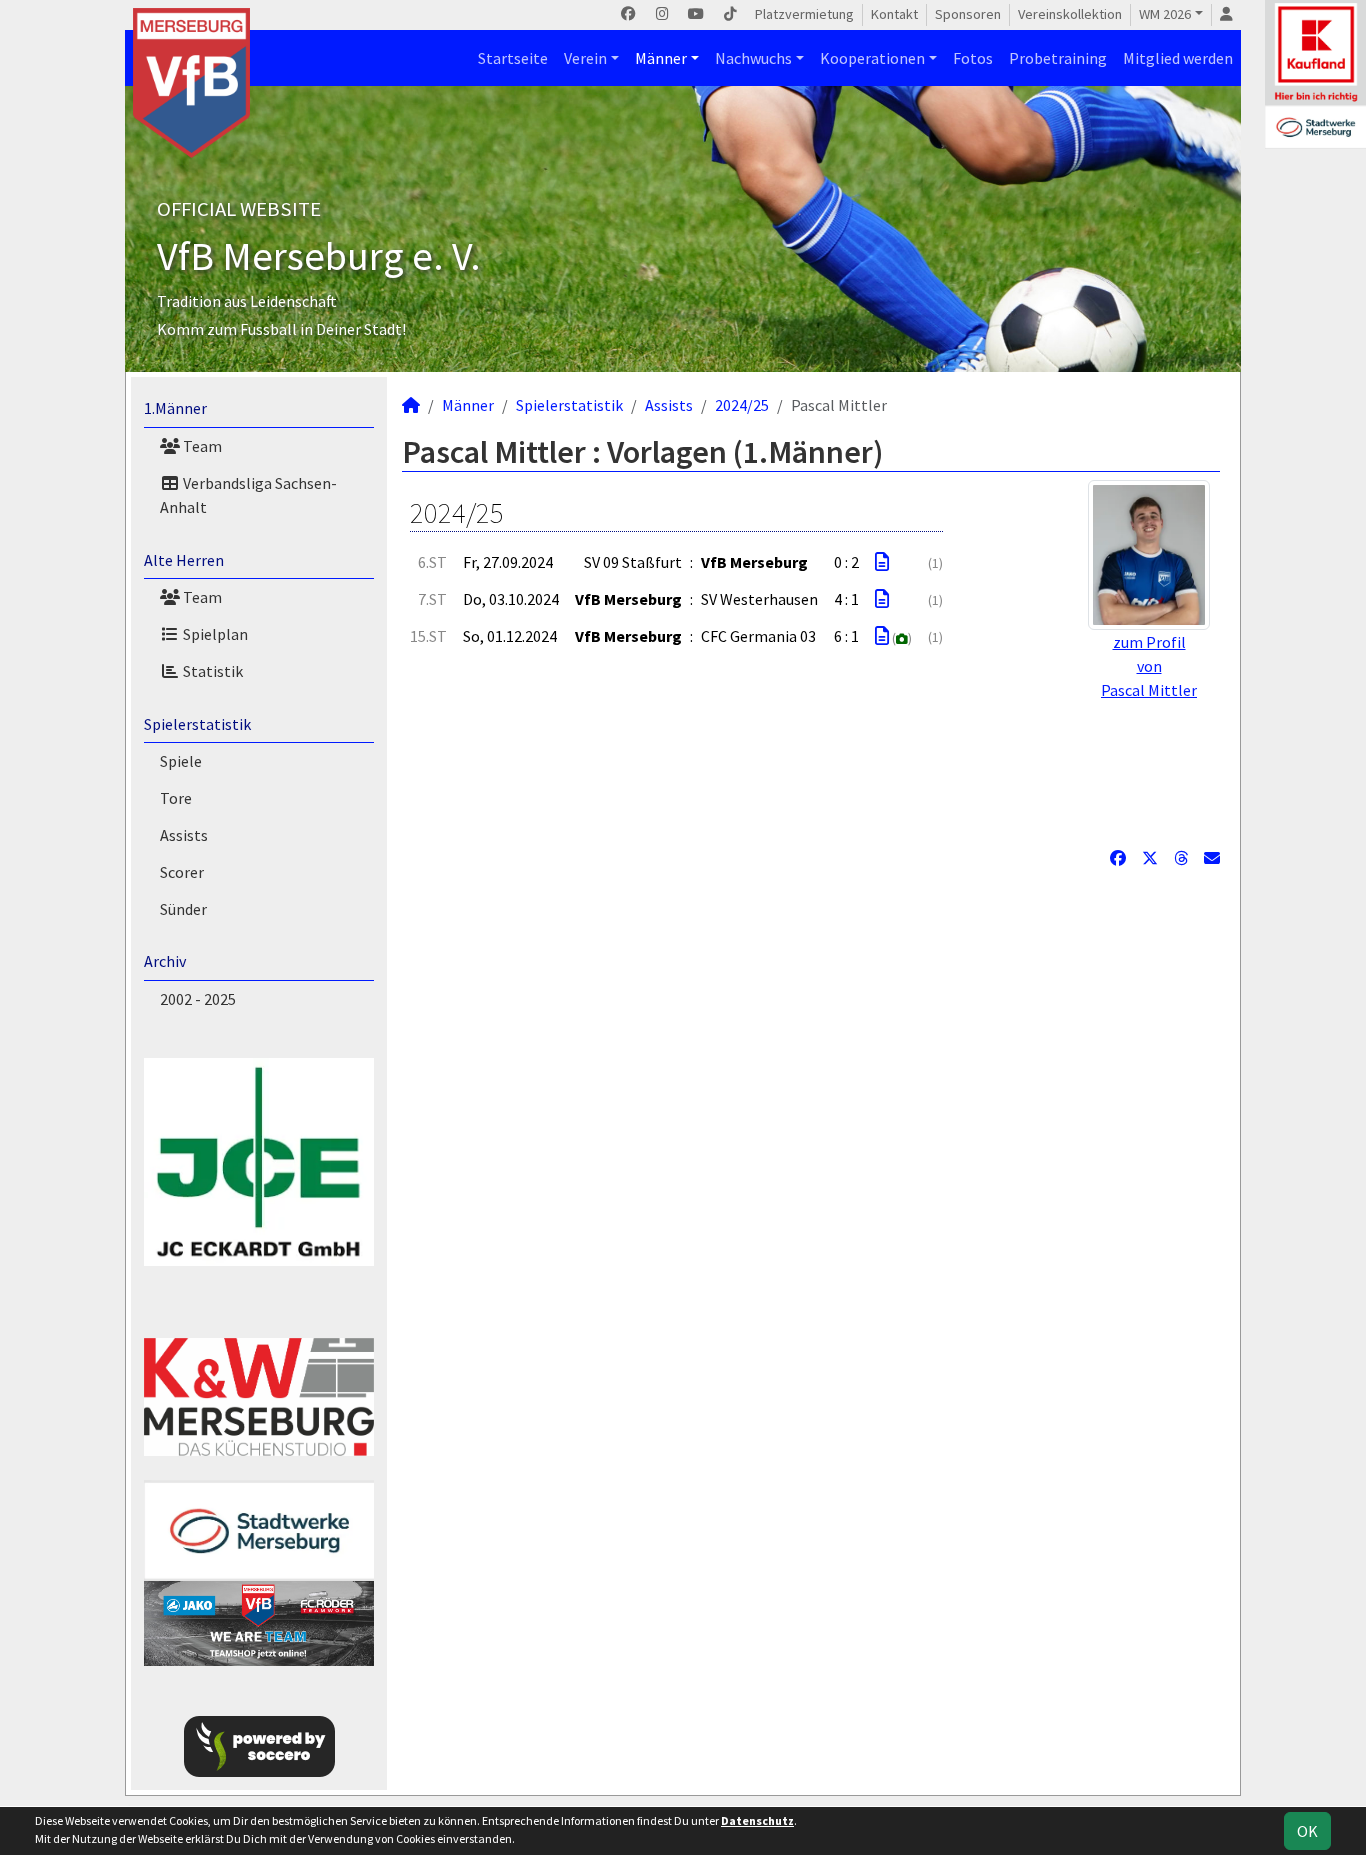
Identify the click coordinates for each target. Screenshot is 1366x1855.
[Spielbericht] (882, 562)
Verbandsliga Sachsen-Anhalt (248, 495)
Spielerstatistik (197, 724)
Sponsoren (968, 14)
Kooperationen (872, 58)
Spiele (181, 761)
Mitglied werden (1178, 58)
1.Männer (175, 408)
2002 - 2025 (198, 999)
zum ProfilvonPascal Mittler (1149, 666)
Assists (184, 835)
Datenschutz (757, 1820)
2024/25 (742, 405)
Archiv (165, 961)
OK (1307, 1831)
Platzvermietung (804, 14)
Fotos (973, 58)
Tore (176, 798)
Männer (661, 58)
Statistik (211, 671)
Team (201, 446)
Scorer (182, 872)
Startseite (513, 58)
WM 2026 (1165, 14)
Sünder (183, 909)
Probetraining (1058, 58)
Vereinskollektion (1070, 14)
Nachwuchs (753, 58)
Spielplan (214, 634)
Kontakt (894, 14)
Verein (585, 58)
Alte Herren (184, 560)
